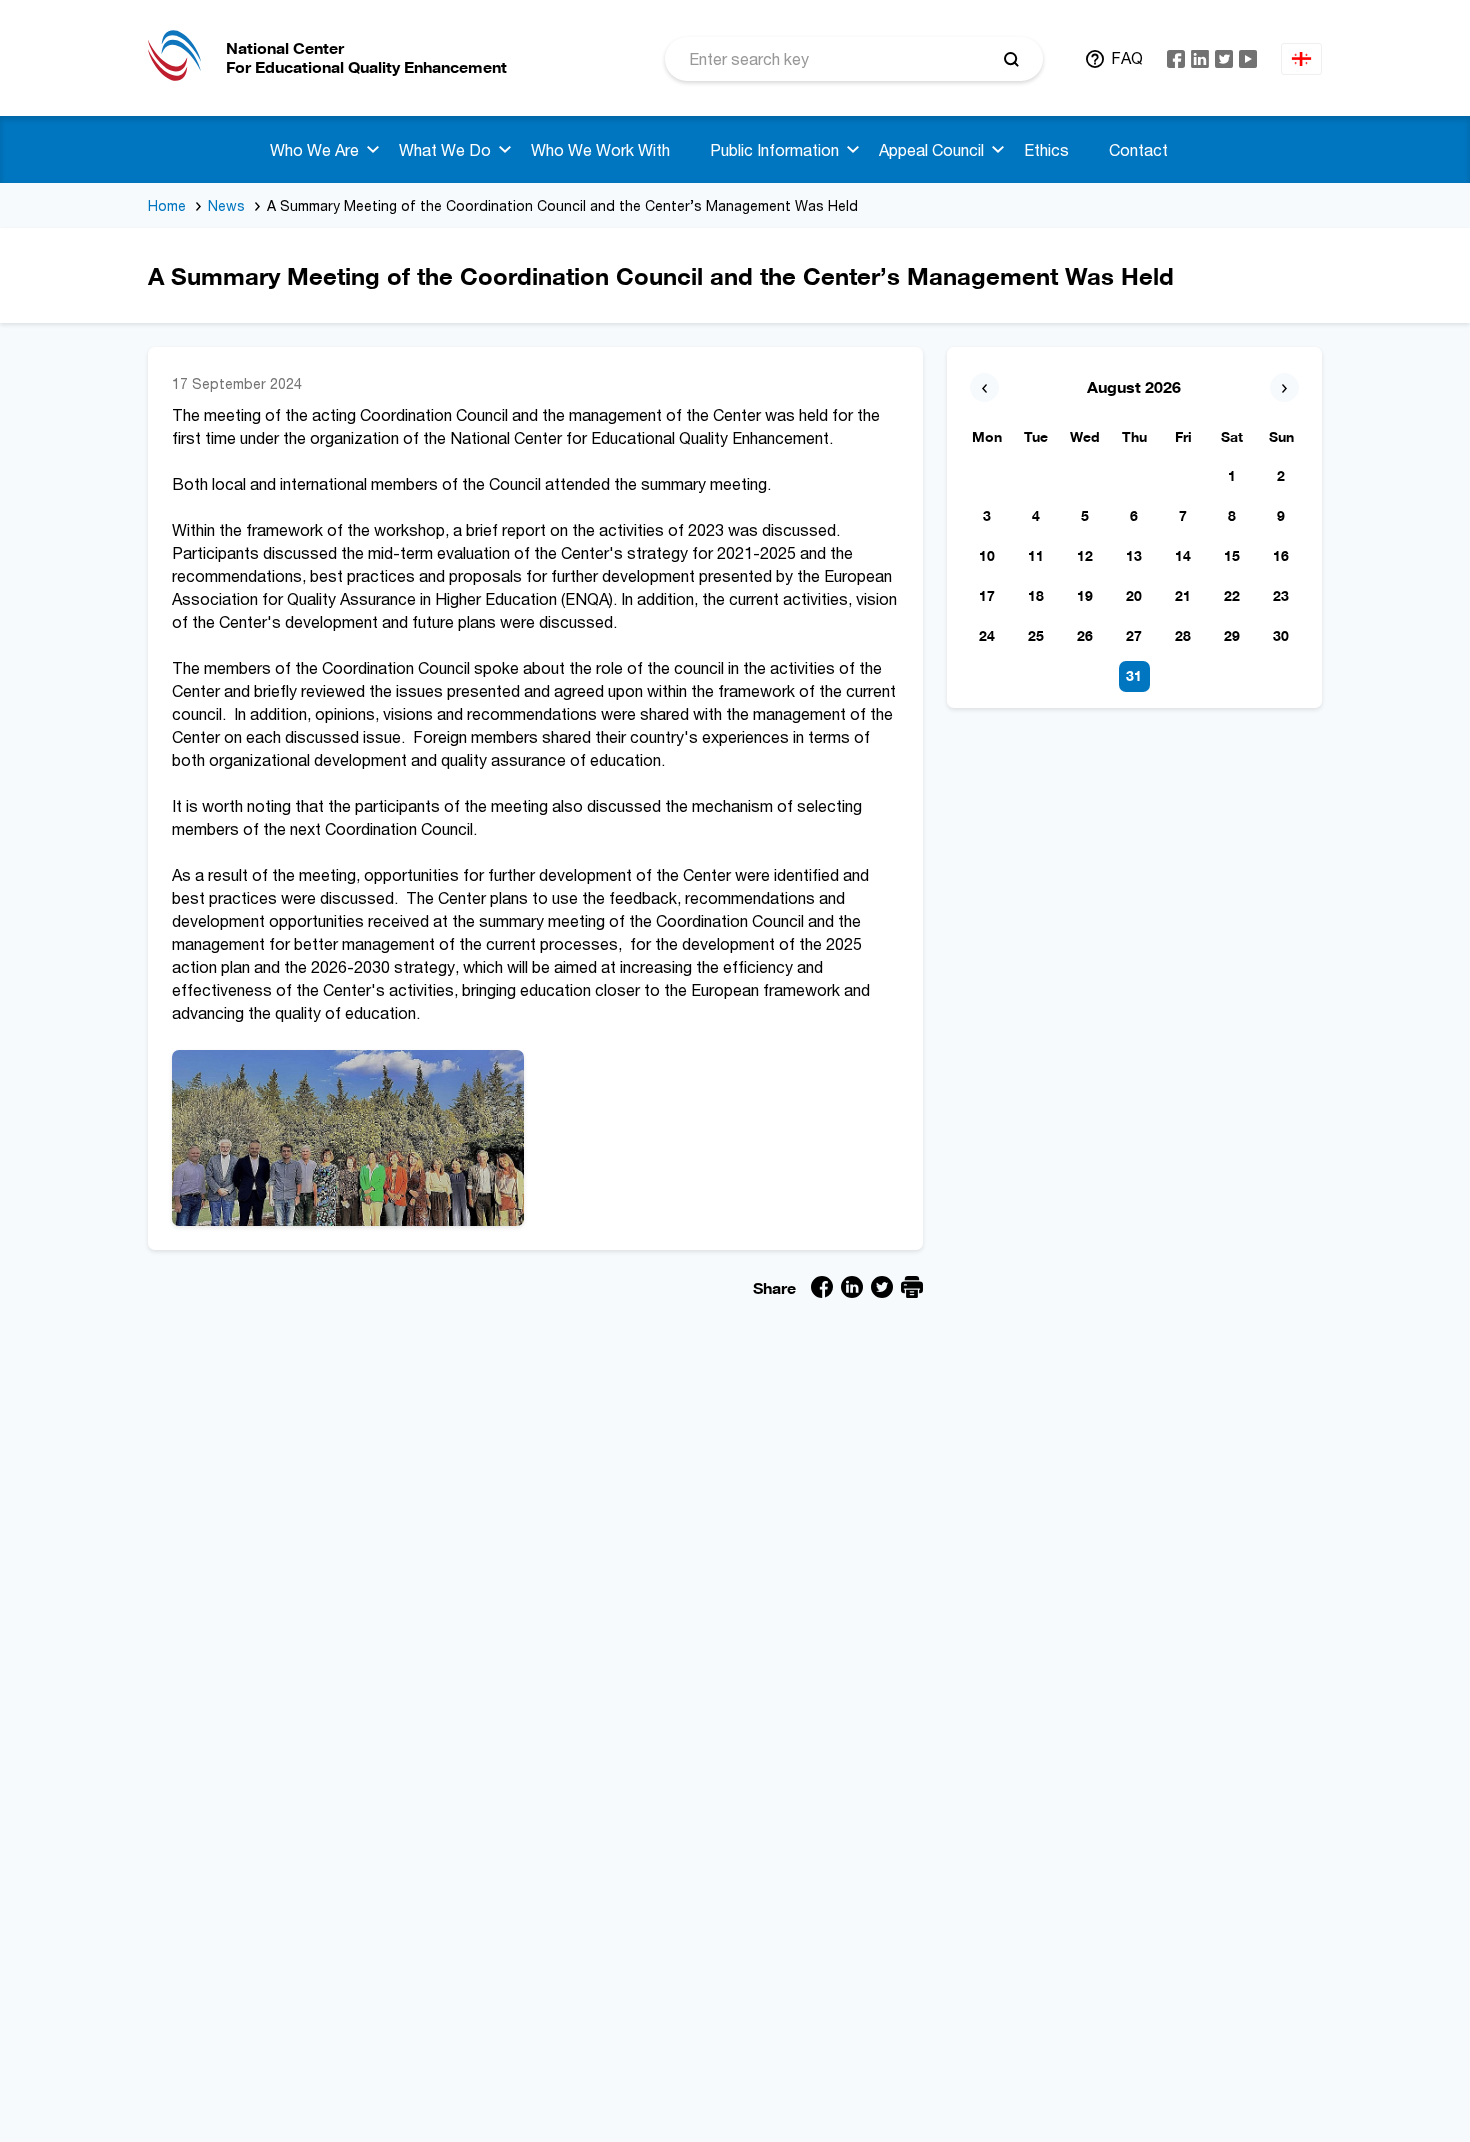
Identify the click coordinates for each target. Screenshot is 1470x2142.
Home (167, 205)
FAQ (1127, 58)
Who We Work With (600, 150)
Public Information (774, 150)
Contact (1138, 150)
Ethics (1046, 150)
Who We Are (314, 150)
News (226, 205)
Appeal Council (931, 150)
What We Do (445, 150)
